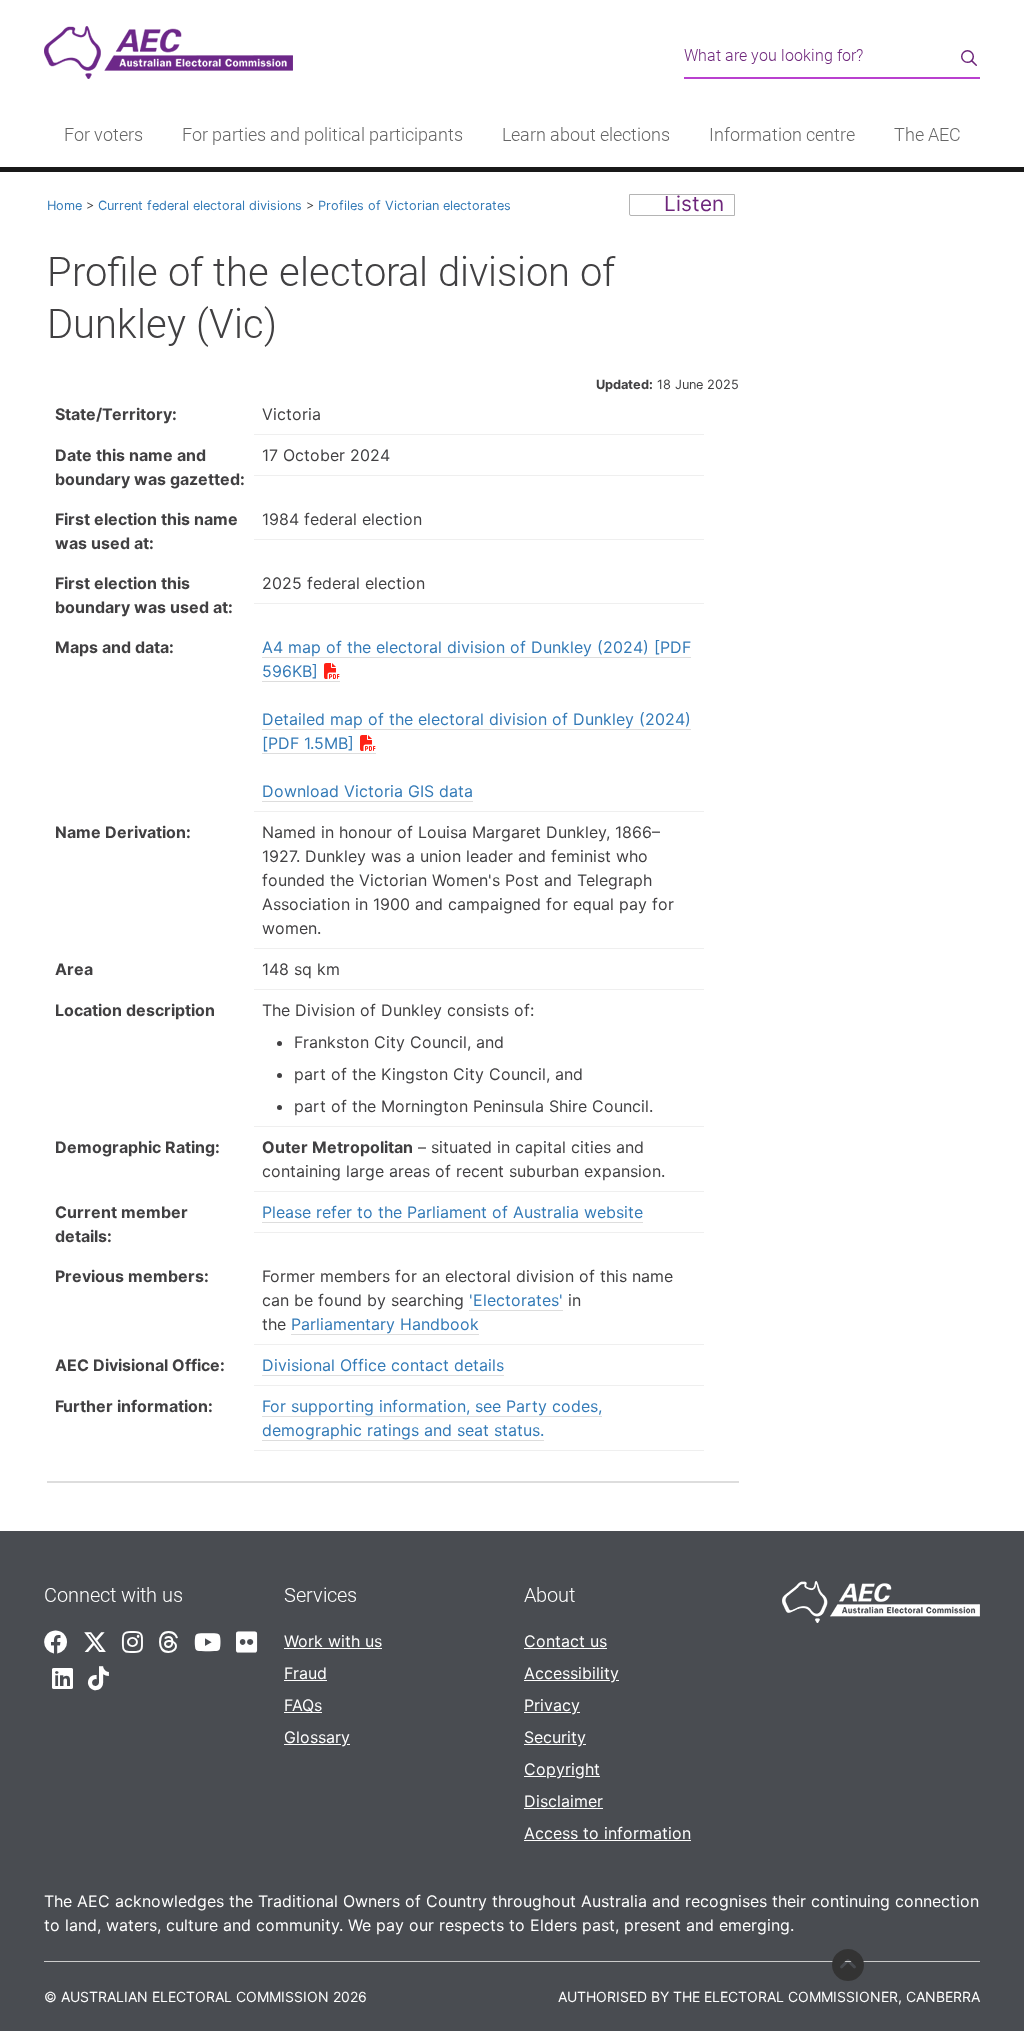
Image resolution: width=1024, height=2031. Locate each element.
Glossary (317, 1737)
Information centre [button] (782, 135)
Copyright (562, 1769)
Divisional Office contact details (383, 1365)
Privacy (552, 1705)
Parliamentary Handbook (385, 1324)
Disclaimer (563, 1801)
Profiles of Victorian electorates (414, 205)
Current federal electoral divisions (200, 205)
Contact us (565, 1641)
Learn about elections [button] (586, 135)
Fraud (305, 1673)
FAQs (303, 1705)
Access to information (607, 1833)
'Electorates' (516, 1300)
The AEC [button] (927, 135)
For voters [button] (103, 135)
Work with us (333, 1641)
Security (555, 1737)
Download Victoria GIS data (367, 791)
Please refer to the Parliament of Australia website (452, 1212)
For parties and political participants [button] (322, 135)
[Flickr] (246, 1642)
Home (64, 205)
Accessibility (571, 1673)
